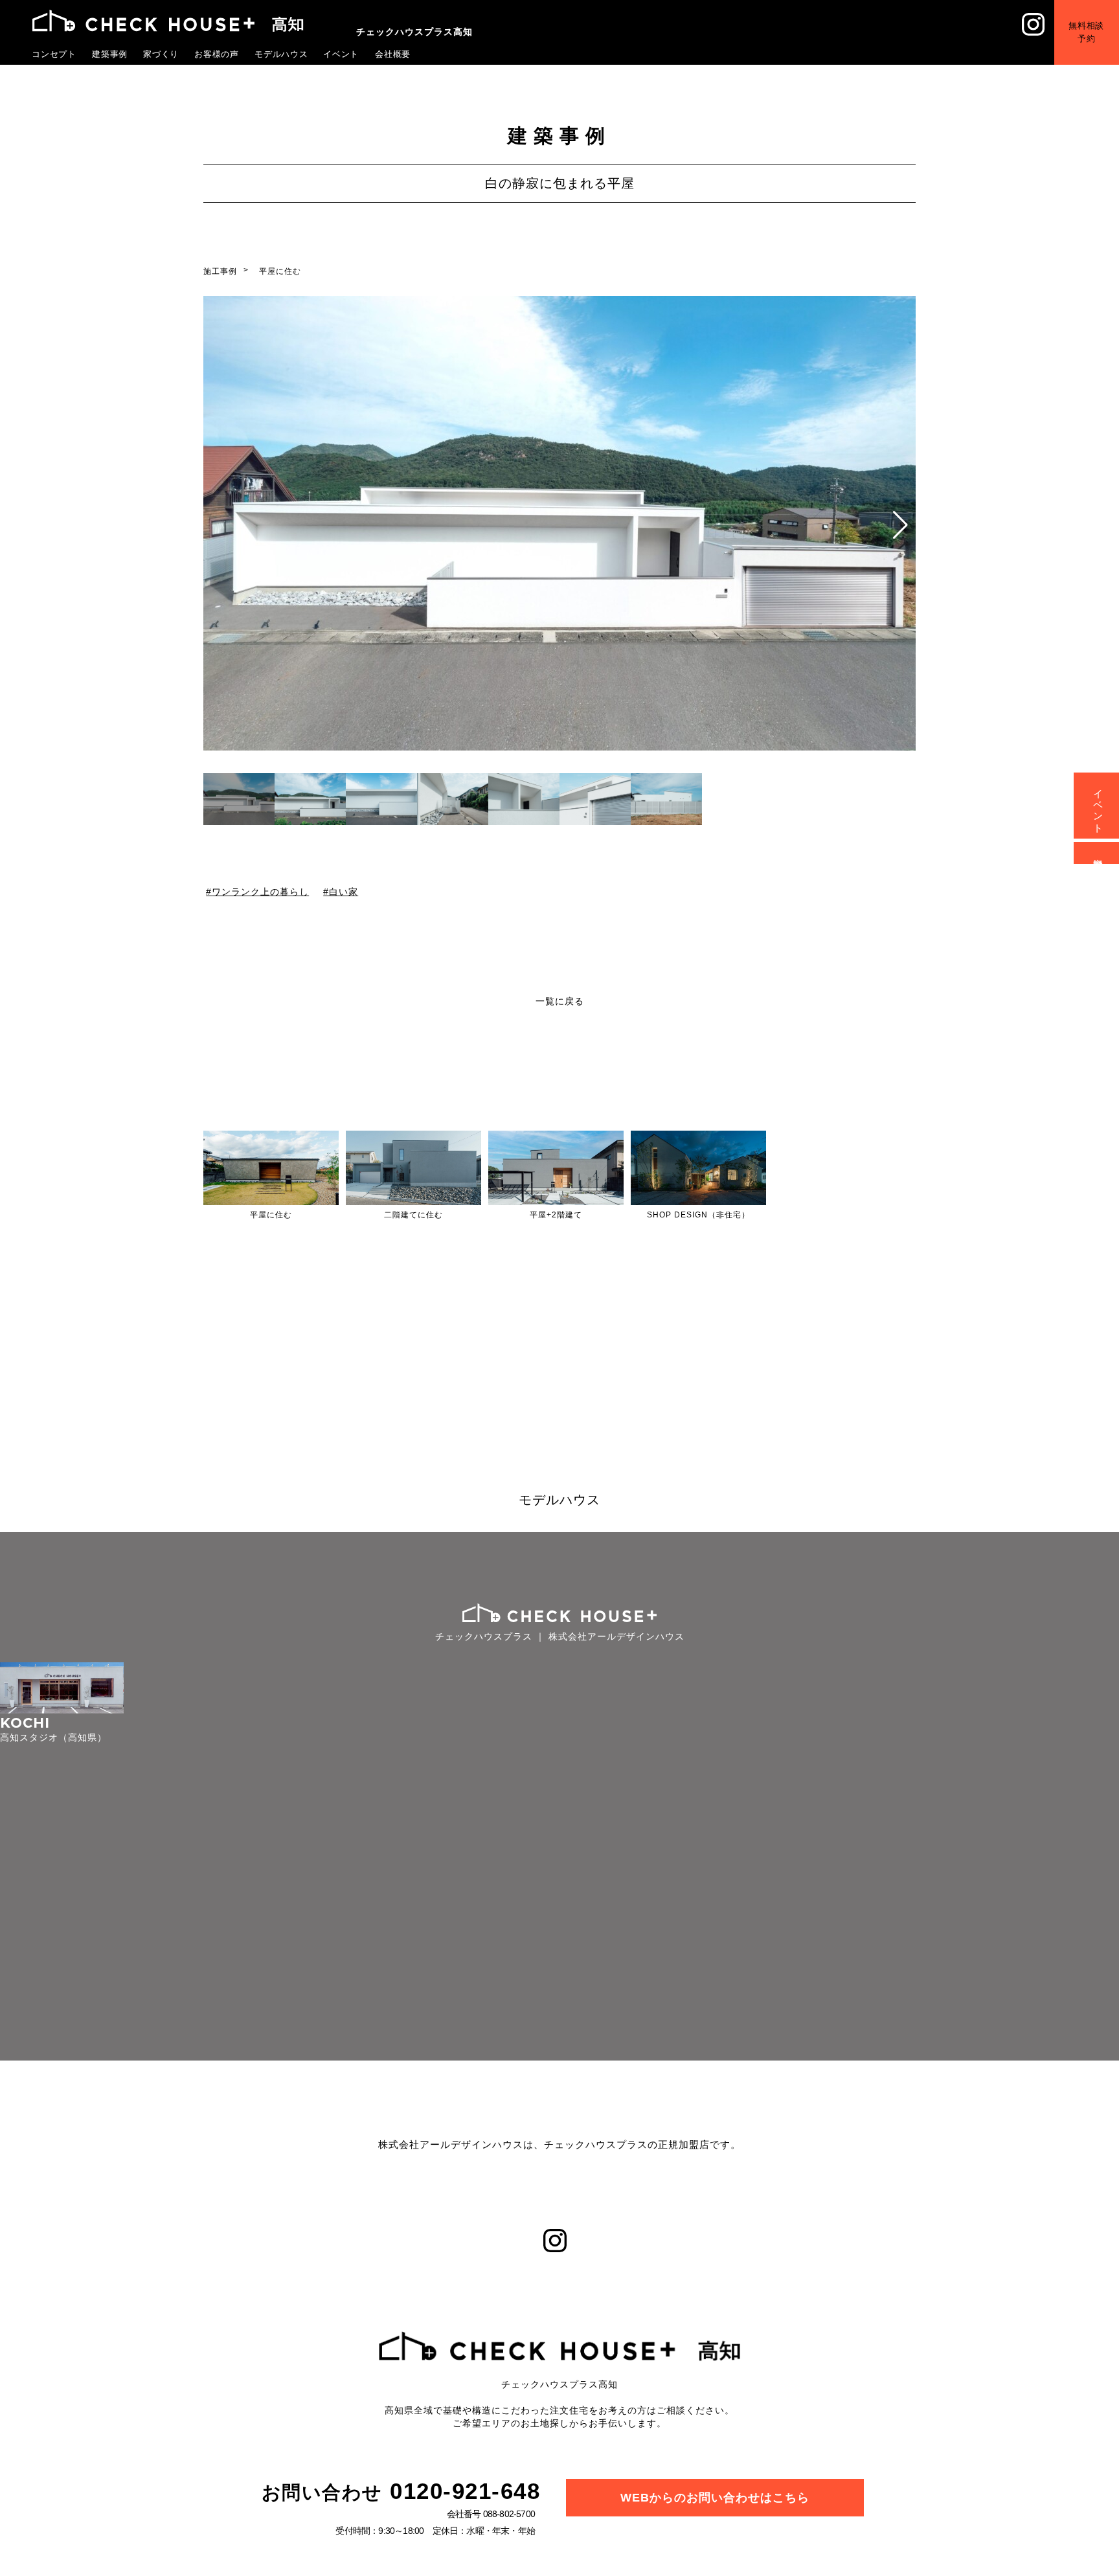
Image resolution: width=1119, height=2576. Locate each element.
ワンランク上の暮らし (260, 891)
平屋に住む (280, 271)
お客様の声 (217, 54)
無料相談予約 (1096, 22)
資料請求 (1099, 853)
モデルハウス (282, 54)
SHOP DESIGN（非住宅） (698, 1215)
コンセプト (54, 54)
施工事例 (220, 271)
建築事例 (110, 54)
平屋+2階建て (556, 1215)
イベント (341, 54)
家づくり (161, 54)
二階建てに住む (413, 1215)
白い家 (344, 891)
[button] (900, 525)
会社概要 (393, 54)
